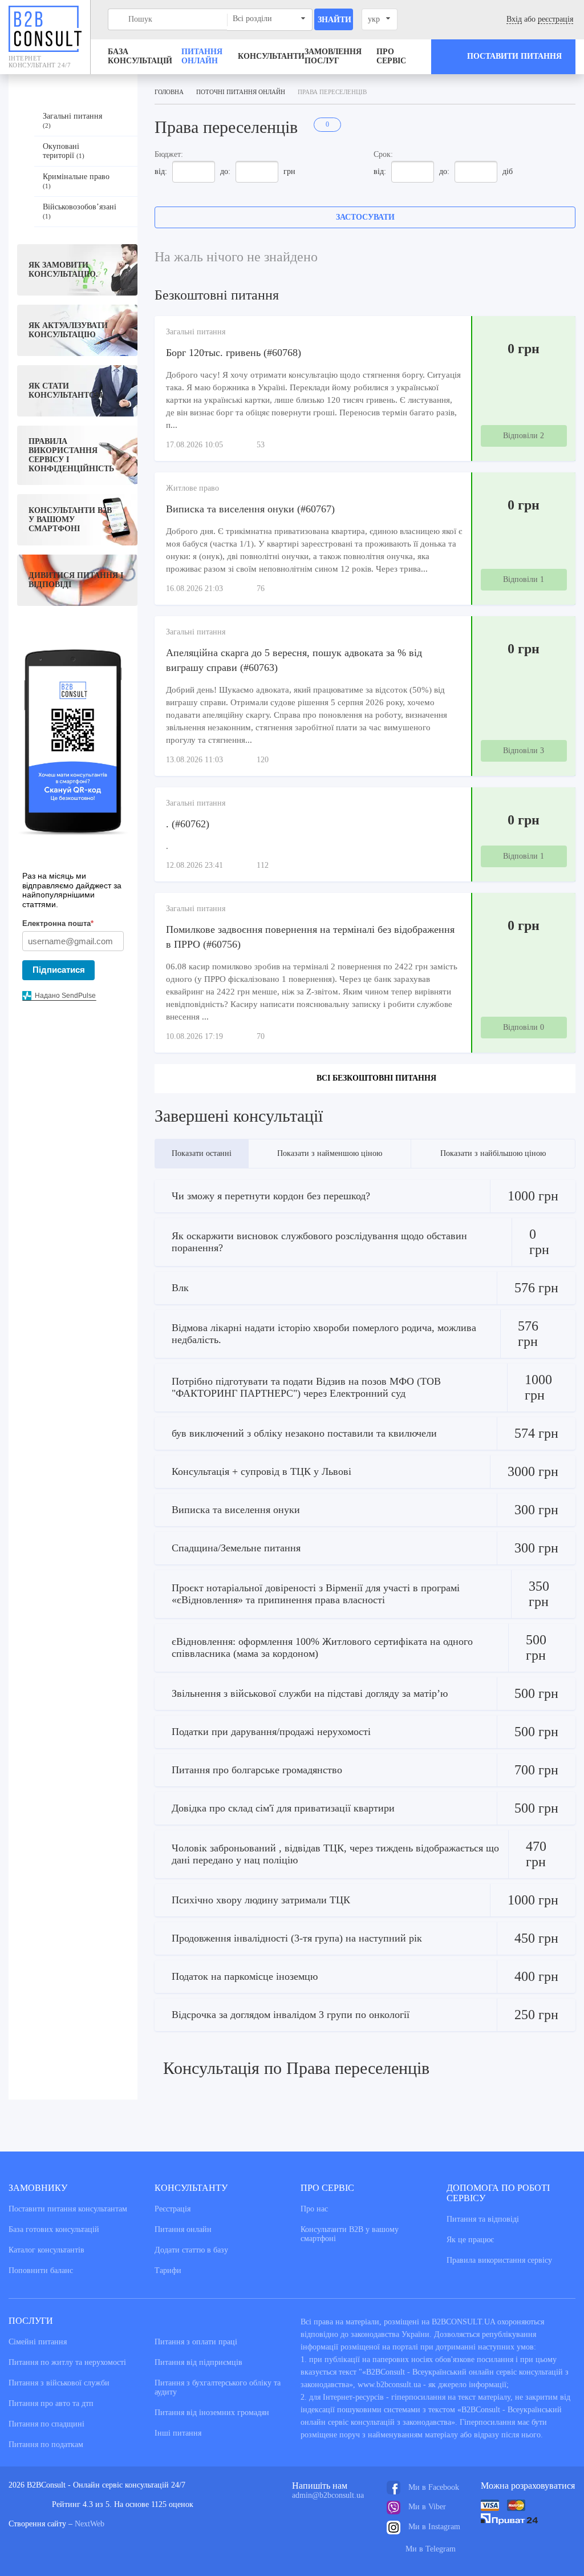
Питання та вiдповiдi (483, 2219)
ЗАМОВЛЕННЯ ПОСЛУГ (333, 56)
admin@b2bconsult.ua (328, 2495)
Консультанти (271, 56)
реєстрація (555, 19)
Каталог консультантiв (46, 2250)
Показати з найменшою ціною (330, 1153)
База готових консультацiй (54, 2229)
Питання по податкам (46, 2444)
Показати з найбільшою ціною (493, 1153)
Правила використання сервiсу (499, 2260)
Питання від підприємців (198, 2362)
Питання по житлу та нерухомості (67, 2362)
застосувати (365, 217)
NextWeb (90, 2524)
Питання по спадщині (46, 2424)
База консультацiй (140, 56)
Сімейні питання (38, 2342)
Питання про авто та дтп (51, 2403)
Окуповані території (64, 151)
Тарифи (168, 2270)
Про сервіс (391, 56)
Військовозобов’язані (80, 211)
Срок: (383, 154)
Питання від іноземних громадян (212, 2413)
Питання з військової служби (59, 2383)
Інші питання (178, 2433)
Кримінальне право (76, 181)
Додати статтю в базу (191, 2250)
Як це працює (470, 2240)
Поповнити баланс (41, 2270)
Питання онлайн (202, 56)
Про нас (314, 2209)
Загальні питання (72, 120)
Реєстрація (173, 2209)
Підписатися (59, 970)
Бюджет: (169, 154)
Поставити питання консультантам (68, 2209)
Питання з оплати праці (196, 2342)
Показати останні (202, 1153)
